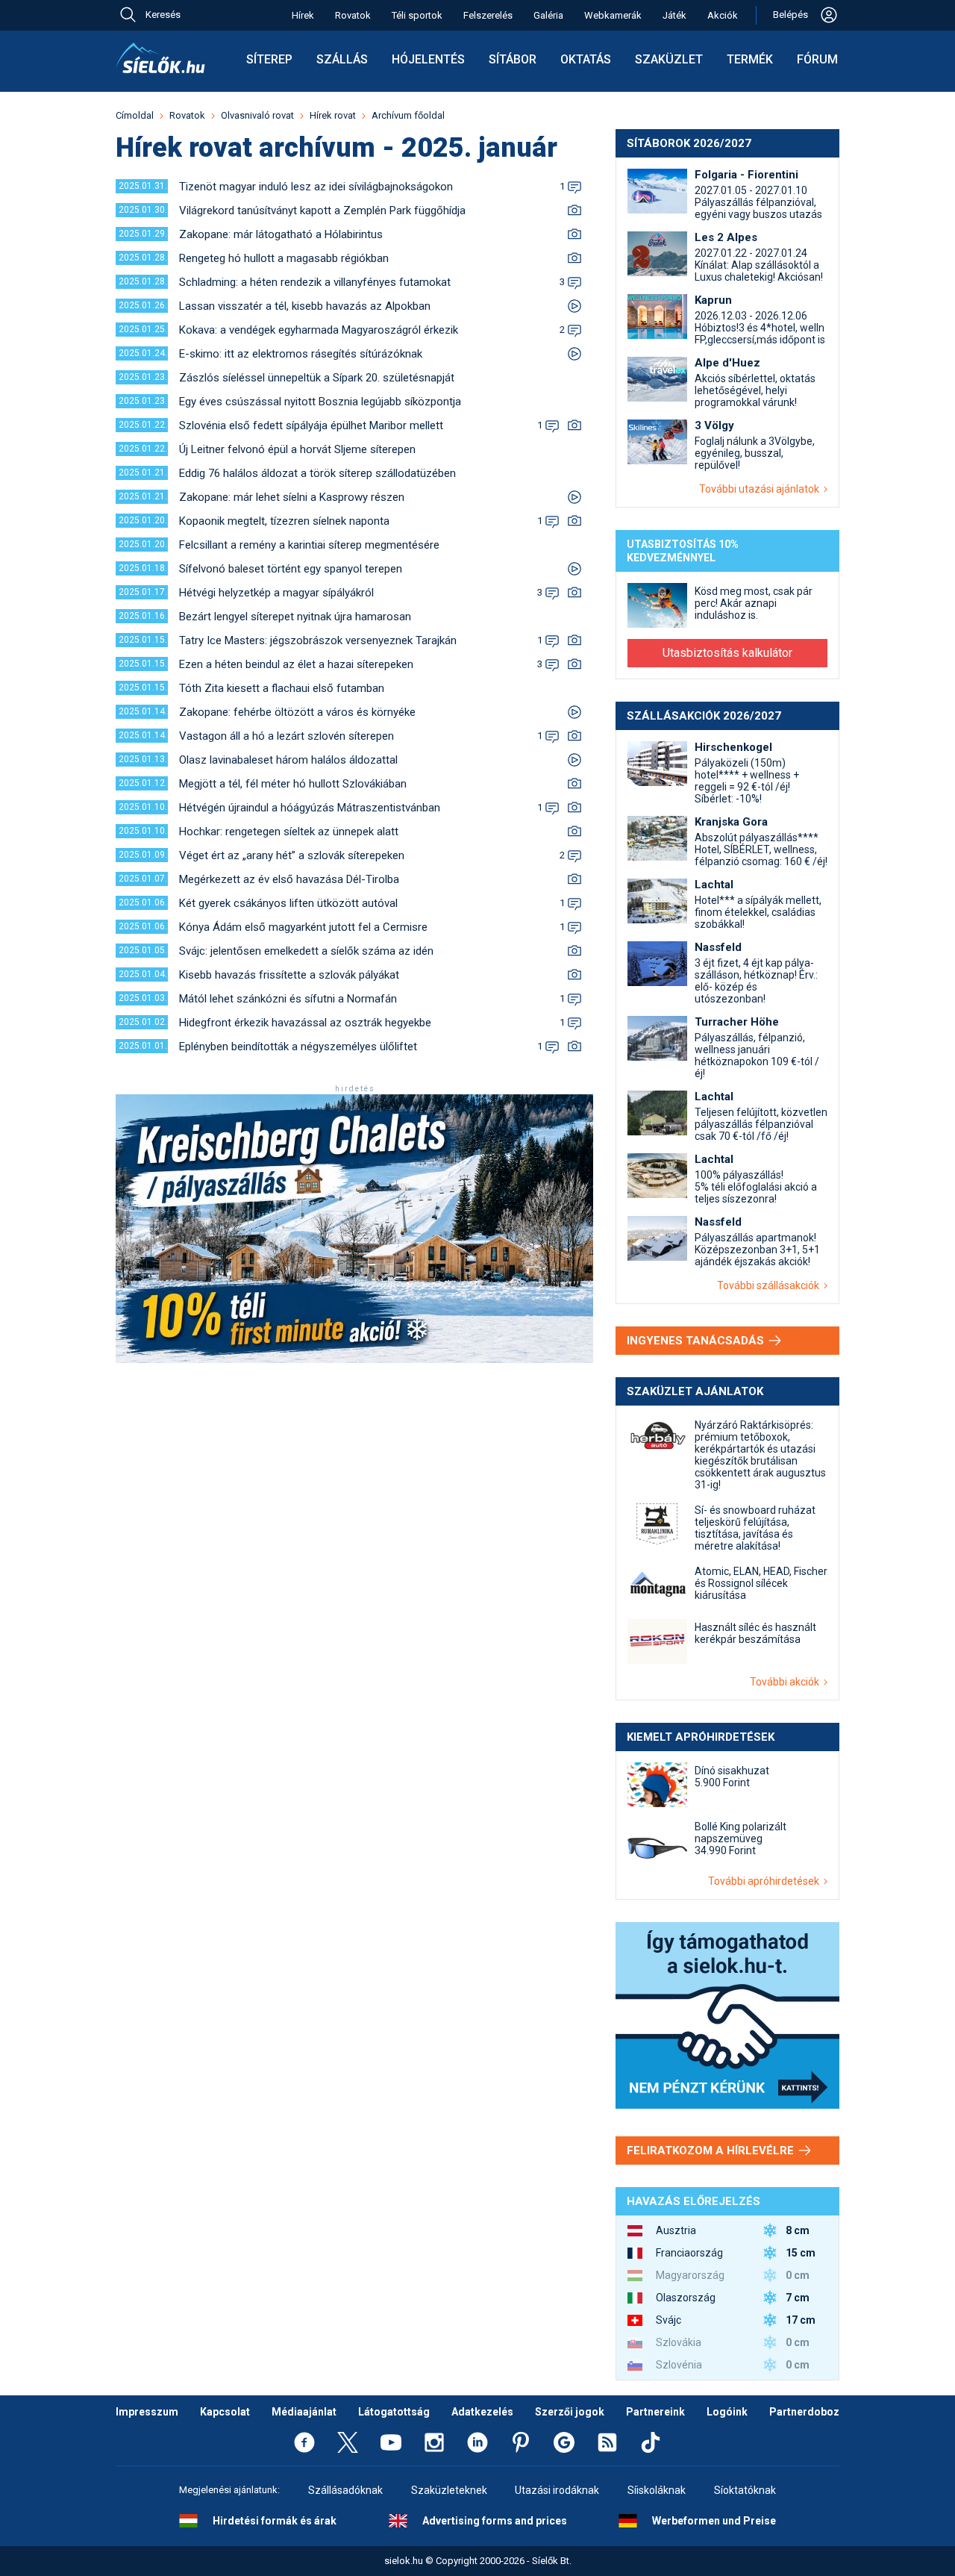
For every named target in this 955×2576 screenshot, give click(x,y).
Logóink (727, 2412)
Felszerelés (488, 15)
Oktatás (586, 59)
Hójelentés (428, 59)
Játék (674, 15)
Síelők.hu (160, 58)
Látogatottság (394, 2412)
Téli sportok (417, 15)
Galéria (548, 15)
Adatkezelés (482, 2412)
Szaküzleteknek (449, 2490)
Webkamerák (613, 15)
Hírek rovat (333, 115)
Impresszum (147, 2412)
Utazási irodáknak (557, 2490)
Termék (750, 59)
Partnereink (655, 2412)
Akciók (723, 15)
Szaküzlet (669, 59)
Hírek (303, 15)
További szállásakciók (770, 1285)
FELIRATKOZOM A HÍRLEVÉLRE (712, 2151)
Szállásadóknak (345, 2490)
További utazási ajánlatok (761, 489)
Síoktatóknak (745, 2490)
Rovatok (353, 15)
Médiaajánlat (304, 2412)
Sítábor (513, 59)
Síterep (269, 59)
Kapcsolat (225, 2412)
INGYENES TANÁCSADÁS (697, 1341)
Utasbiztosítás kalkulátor (727, 653)
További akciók (787, 1682)
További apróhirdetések (766, 1881)
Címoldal (135, 115)
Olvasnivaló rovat (257, 115)
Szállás (342, 59)
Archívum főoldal (408, 115)
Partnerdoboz (804, 2412)
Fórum (817, 59)
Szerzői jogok (570, 2412)
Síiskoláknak (657, 2490)
